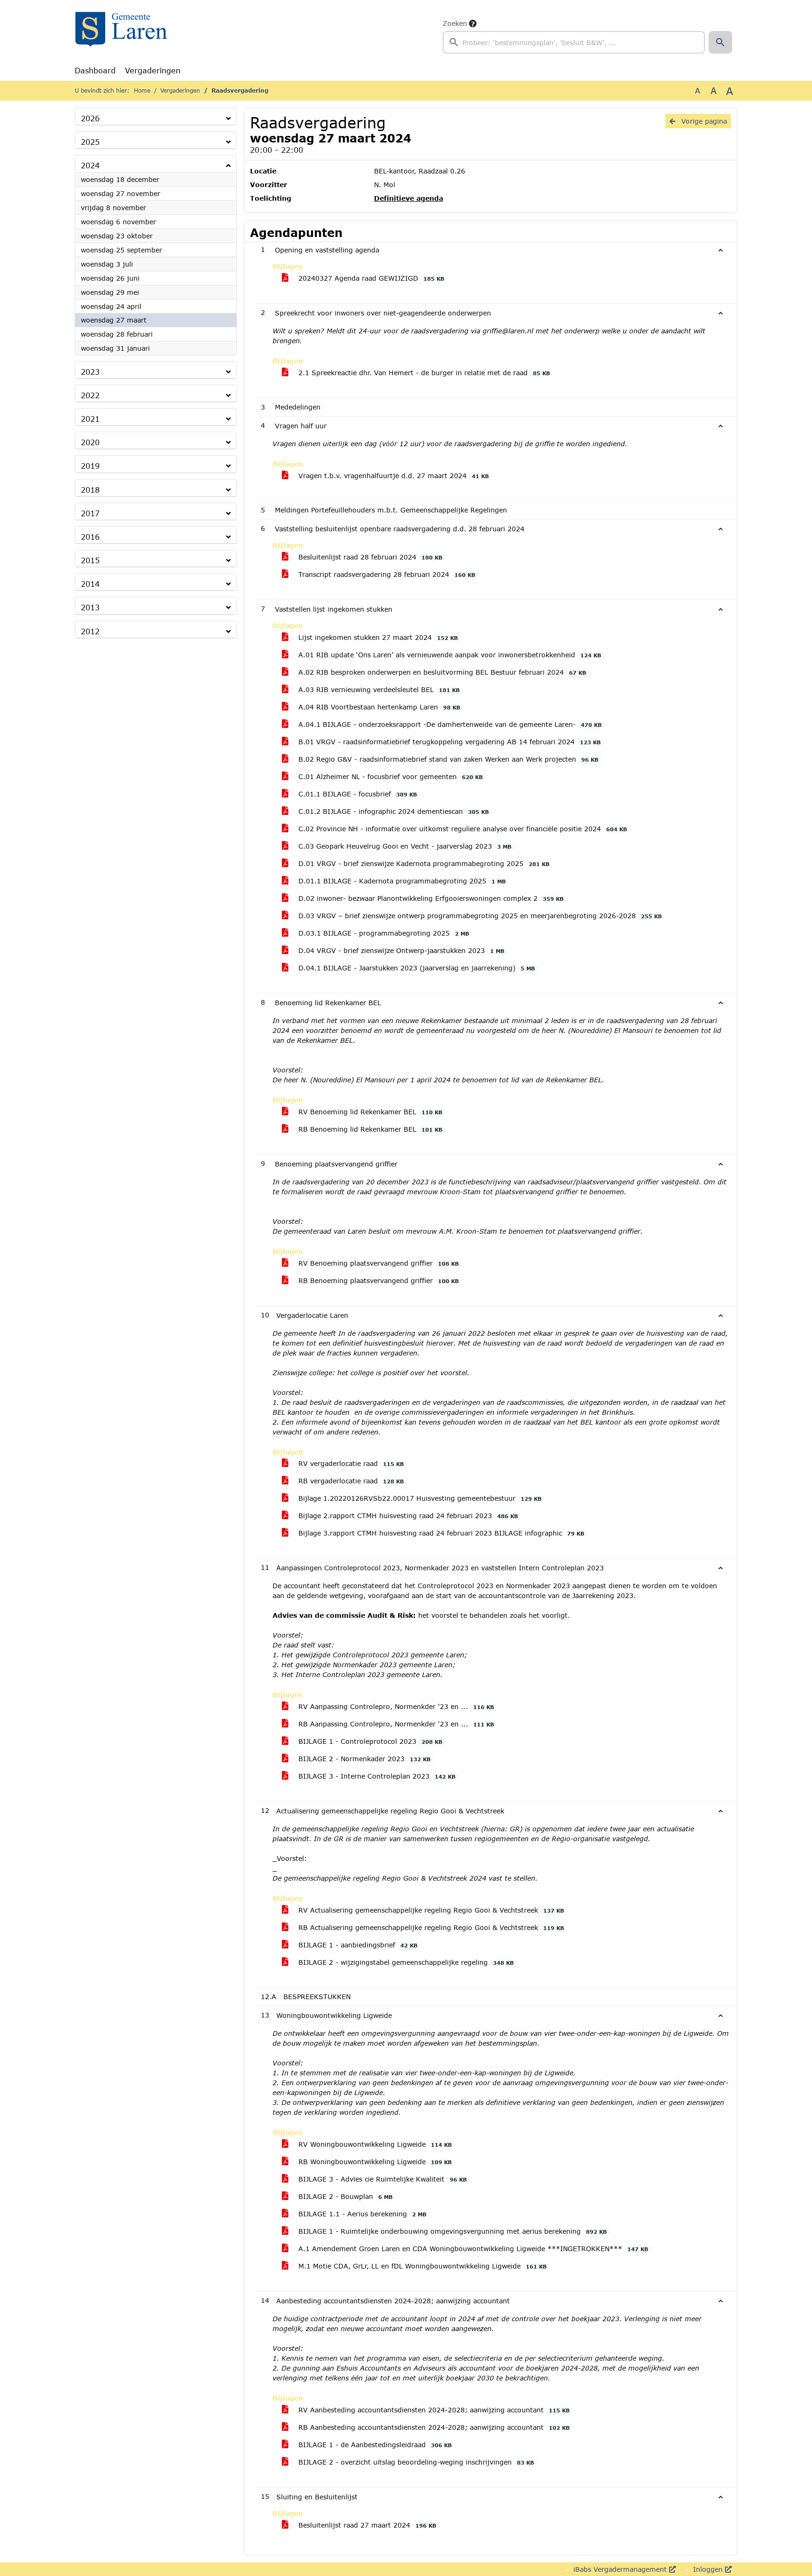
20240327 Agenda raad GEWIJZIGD (370, 278)
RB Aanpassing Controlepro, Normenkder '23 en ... (395, 1724)
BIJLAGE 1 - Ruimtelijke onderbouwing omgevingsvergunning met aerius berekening (451, 2231)
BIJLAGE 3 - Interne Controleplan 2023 (376, 1776)
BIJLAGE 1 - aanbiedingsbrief (357, 1945)
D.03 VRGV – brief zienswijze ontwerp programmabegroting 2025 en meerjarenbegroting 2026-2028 (479, 916)
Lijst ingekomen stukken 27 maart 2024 (377, 637)
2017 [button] (90, 513)
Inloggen (708, 2569)
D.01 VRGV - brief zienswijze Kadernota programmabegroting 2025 (423, 863)
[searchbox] (574, 42)
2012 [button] (90, 631)
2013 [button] (90, 607)
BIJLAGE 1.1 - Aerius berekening (361, 2214)
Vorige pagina (703, 121)
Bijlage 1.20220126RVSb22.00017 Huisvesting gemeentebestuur (419, 1498)
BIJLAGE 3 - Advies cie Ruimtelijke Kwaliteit (381, 2179)
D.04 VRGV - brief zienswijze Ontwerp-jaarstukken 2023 (400, 950)
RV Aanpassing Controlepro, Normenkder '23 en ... (395, 1706)
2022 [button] (90, 395)
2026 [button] (90, 118)
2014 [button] (90, 584)
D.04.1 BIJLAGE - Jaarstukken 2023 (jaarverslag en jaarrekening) (415, 968)
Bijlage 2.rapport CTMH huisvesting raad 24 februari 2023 (407, 1516)
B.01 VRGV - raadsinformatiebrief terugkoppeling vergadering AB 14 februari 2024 (448, 742)
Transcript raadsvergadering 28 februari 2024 (386, 574)
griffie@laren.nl (508, 331)
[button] (720, 42)
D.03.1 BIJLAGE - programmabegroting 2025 (383, 933)
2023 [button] (90, 372)
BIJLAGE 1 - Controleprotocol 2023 (369, 1741)
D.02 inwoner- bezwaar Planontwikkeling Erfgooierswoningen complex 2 (430, 898)
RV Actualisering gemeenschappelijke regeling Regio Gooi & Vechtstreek (430, 1910)
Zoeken (455, 23)
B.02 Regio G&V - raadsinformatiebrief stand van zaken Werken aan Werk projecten (447, 759)
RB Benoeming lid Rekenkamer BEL (369, 1129)
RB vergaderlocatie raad (350, 1481)
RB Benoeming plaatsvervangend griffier (377, 1280)
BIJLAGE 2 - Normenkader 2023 (363, 1759)
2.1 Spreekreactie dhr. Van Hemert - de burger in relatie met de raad (423, 373)
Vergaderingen (153, 70)
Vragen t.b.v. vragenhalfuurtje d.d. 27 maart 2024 (392, 476)
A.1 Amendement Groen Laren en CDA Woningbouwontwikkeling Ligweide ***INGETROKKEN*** (472, 2249)
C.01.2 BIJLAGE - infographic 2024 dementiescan (392, 811)
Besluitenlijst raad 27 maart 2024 (366, 2525)
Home (142, 91)
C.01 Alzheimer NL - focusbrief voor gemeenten (389, 776)
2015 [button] (90, 560)
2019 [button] (90, 466)
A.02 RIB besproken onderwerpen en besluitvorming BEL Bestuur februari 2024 (441, 672)
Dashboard (95, 70)
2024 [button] (90, 165)
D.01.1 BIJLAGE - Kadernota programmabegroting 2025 (401, 881)
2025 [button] (90, 142)
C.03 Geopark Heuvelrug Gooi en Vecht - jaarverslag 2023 (404, 846)
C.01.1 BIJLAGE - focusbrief (356, 794)
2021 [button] (90, 419)
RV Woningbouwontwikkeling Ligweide (374, 2144)
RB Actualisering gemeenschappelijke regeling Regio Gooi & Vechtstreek (430, 1927)
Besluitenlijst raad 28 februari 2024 (369, 557)
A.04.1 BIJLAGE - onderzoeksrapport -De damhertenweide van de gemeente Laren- (449, 724)
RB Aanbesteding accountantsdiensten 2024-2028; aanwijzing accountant (433, 2427)
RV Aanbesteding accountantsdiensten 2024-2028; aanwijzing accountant (433, 2410)
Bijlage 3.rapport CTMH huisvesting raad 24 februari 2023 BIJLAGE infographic (440, 1533)
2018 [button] (90, 490)
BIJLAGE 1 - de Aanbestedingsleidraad (374, 2445)
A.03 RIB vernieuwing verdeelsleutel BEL (378, 689)
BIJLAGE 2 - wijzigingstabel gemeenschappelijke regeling (405, 1962)
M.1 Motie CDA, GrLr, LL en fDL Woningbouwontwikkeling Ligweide (421, 2266)
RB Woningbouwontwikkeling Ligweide (374, 2162)
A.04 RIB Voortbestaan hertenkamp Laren (378, 707)
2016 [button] (90, 537)
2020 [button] (90, 442)
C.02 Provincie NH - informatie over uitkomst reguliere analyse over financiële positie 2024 (461, 829)
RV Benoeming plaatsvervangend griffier (377, 1263)
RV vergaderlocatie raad (350, 1463)
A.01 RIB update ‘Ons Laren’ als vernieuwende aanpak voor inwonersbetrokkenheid (449, 655)
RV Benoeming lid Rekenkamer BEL (369, 1112)
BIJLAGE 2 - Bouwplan (344, 2196)
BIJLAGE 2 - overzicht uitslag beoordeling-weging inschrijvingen (415, 2462)
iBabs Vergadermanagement (620, 2569)
